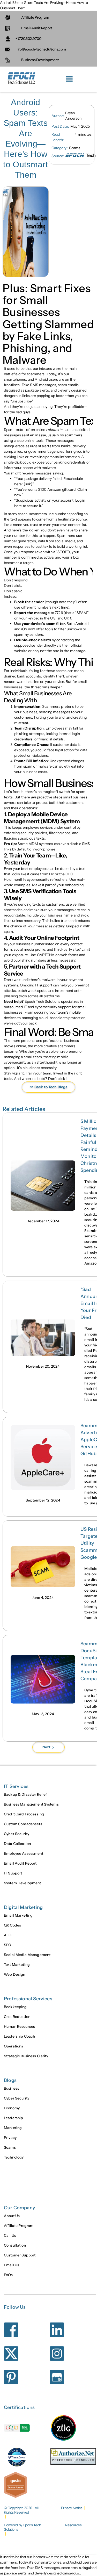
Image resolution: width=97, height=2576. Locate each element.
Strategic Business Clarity (26, 2056)
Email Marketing (18, 1915)
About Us (12, 2216)
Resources (73, 2525)
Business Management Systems (31, 1804)
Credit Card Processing (24, 1814)
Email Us (12, 2265)
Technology (14, 2157)
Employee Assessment (24, 1853)
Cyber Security (17, 1834)
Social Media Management (27, 1955)
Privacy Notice (72, 2508)
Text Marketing (17, 1965)
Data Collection (17, 1844)
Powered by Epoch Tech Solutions (22, 2527)
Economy (12, 2108)
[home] (21, 79)
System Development (23, 1883)
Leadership (13, 2118)
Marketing (13, 2128)
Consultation (15, 2245)
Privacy (10, 2138)
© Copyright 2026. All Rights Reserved (21, 2510)
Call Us (10, 2235)
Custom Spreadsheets (23, 1824)
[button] (69, 79)
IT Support (13, 1873)
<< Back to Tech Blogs (49, 1087)
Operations (13, 2046)
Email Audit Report (20, 1863)
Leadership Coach (19, 2036)
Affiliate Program (19, 2226)
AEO (8, 1935)
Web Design (14, 1974)
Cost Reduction (17, 2017)
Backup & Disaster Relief (25, 1794)
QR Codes (12, 1925)
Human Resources (19, 2026)
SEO (8, 1945)
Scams (10, 2147)
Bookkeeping (15, 2007)
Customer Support (20, 2255)
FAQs (8, 2275)
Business (12, 2088)
